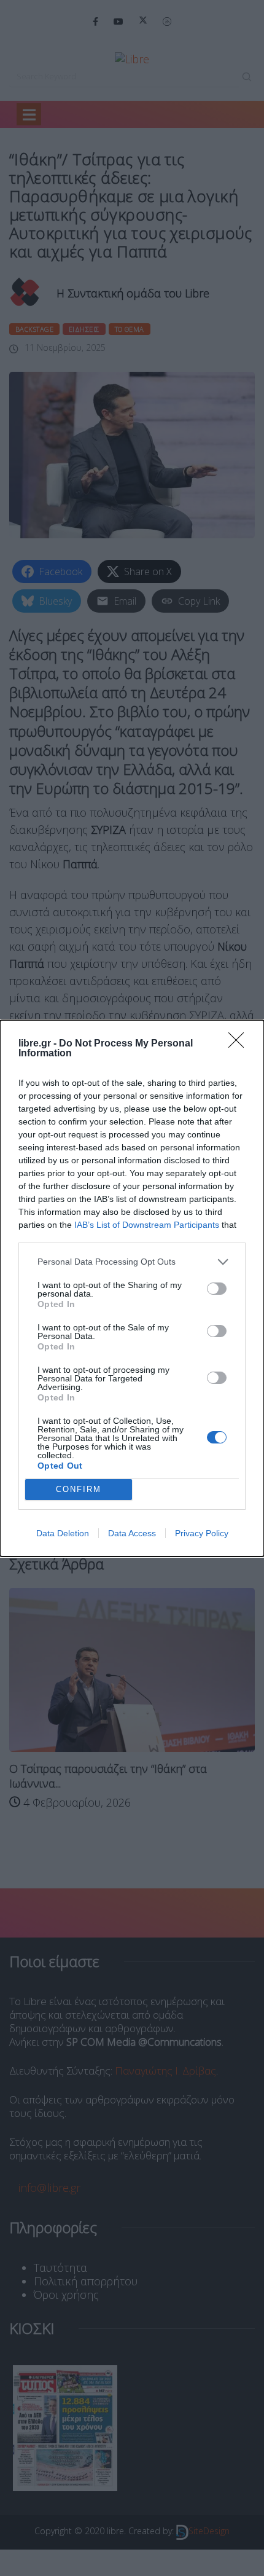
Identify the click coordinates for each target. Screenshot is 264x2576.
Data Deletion (63, 1533)
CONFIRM (79, 1489)
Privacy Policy (202, 1533)
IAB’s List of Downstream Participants (147, 1225)
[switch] (217, 1289)
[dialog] (132, 1288)
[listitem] (132, 1262)
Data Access (132, 1533)
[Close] (240, 1044)
